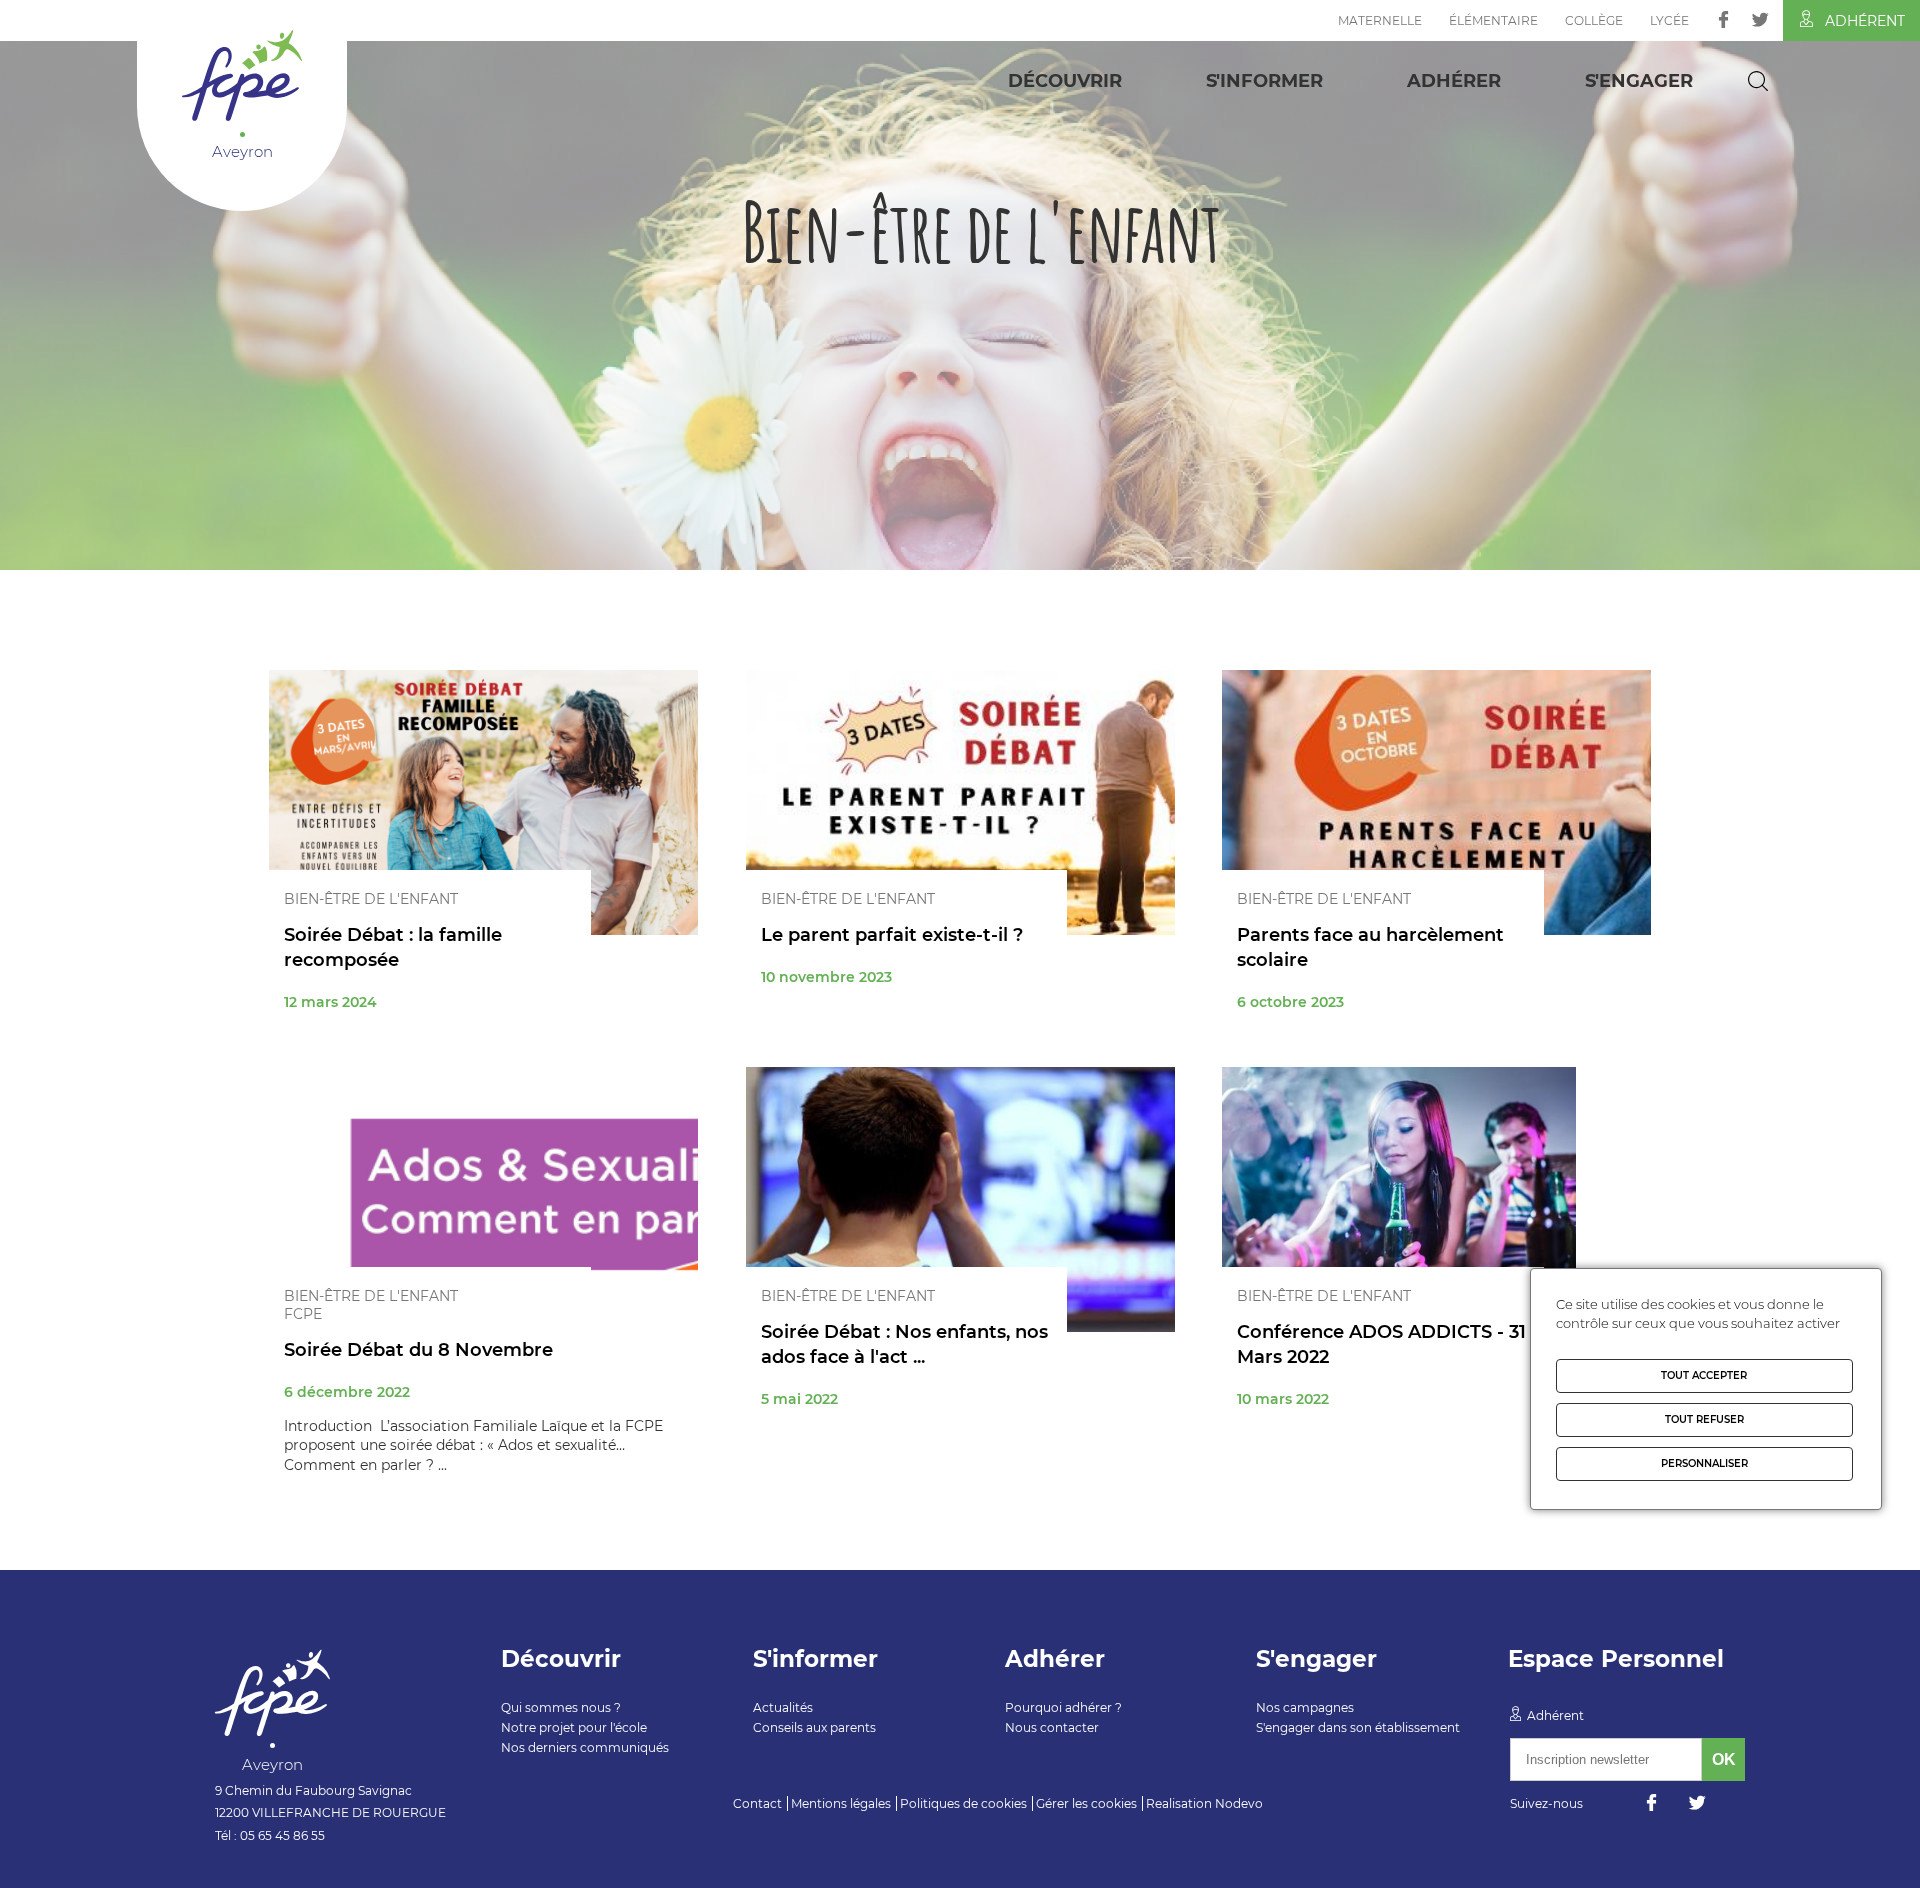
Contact (757, 1803)
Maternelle (1380, 20)
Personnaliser (1704, 1463)
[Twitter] (1760, 19)
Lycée (1669, 20)
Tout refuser (1704, 1419)
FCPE (303, 1314)
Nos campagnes (1305, 1707)
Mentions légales (841, 1803)
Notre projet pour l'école (574, 1727)
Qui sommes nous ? (561, 1707)
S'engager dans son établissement (1358, 1727)
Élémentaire (1493, 20)
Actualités (783, 1707)
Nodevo (1239, 1803)
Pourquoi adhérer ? (1063, 1707)
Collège (1594, 20)
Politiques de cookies (963, 1803)
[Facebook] (1723, 19)
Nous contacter (1052, 1727)
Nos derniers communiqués (585, 1747)
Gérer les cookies (1086, 1803)
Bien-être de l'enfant (371, 899)
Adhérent (1865, 21)
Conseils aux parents (814, 1727)
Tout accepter (1704, 1375)
